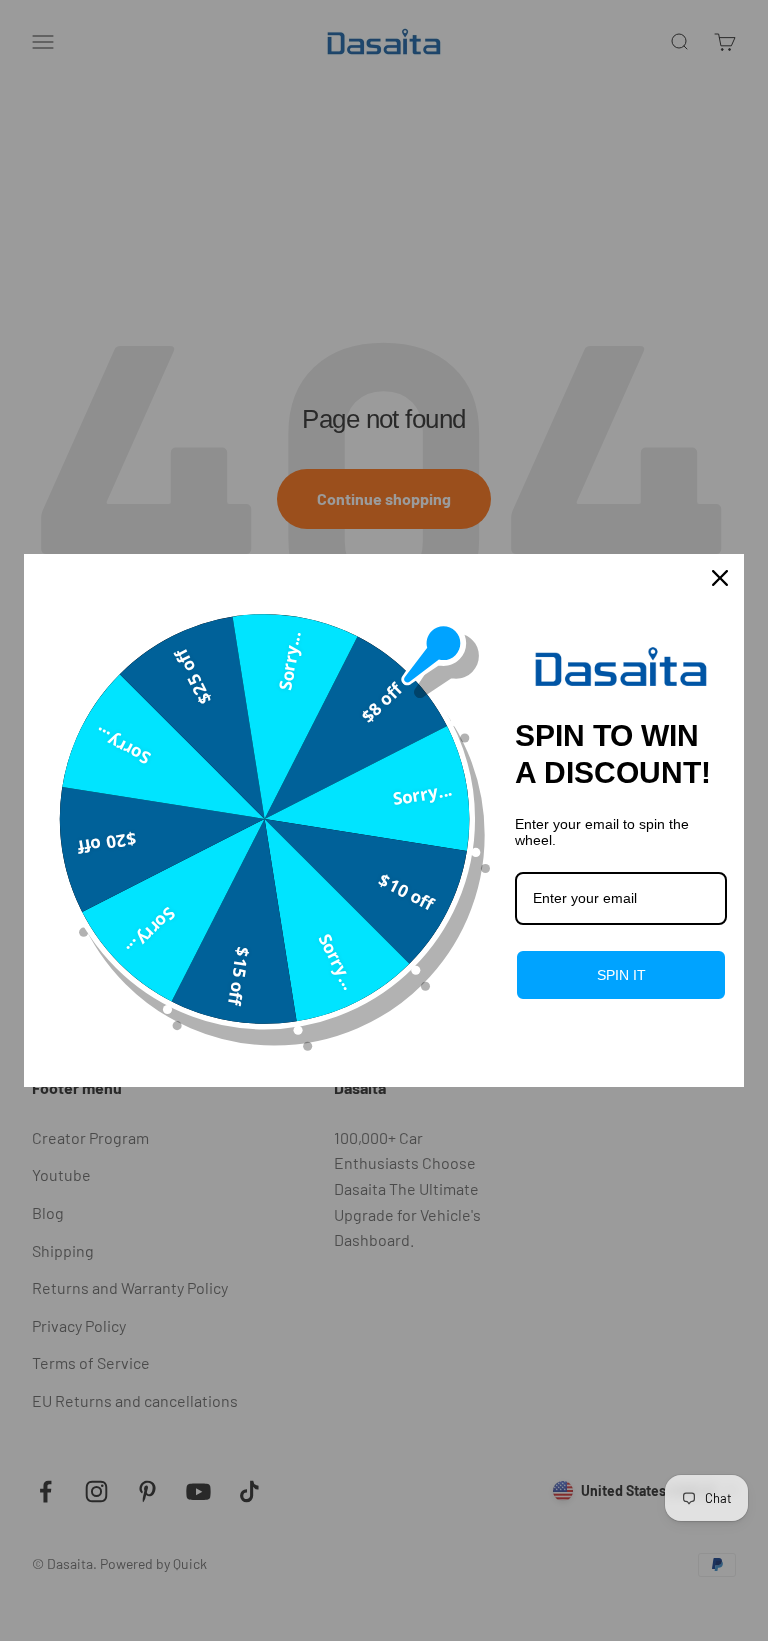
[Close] (720, 578)
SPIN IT (621, 975)
